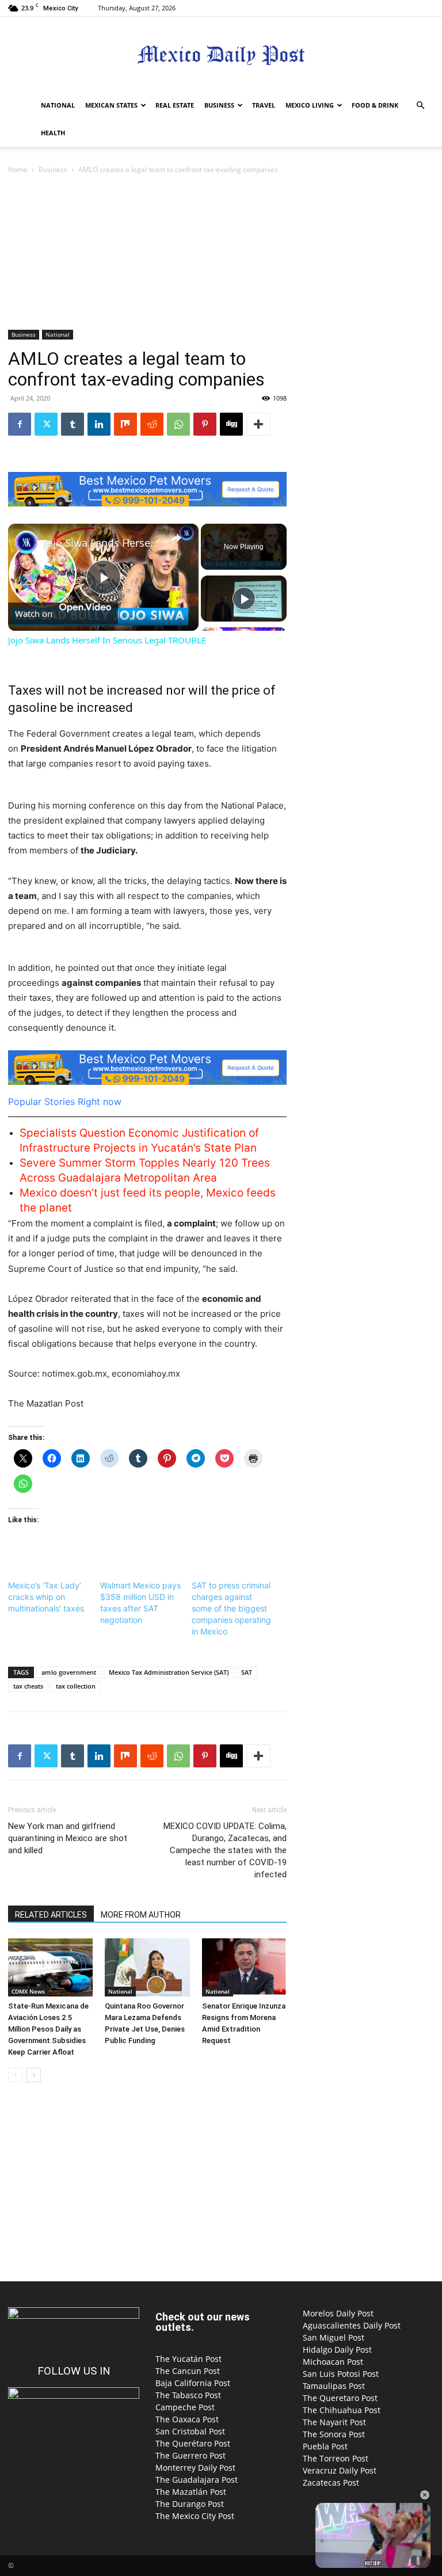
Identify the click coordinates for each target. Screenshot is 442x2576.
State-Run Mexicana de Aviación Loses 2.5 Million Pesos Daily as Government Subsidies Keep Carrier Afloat (48, 2029)
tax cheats (28, 1686)
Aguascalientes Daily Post (352, 2325)
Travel (264, 105)
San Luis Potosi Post (341, 2374)
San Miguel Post (334, 2337)
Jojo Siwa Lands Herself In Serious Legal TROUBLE (102, 543)
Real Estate (175, 105)
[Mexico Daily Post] (221, 55)
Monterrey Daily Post (195, 2468)
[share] (176, 538)
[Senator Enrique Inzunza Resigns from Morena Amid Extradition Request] (244, 1967)
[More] (258, 424)
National (58, 105)
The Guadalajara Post (197, 2480)
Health (53, 133)
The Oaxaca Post (187, 2419)
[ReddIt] (152, 424)
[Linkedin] (99, 424)
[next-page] (34, 2075)
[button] (420, 106)
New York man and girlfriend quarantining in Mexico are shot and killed (68, 1838)
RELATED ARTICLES (51, 1915)
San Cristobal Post (190, 2431)
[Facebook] (20, 424)
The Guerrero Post (190, 2455)
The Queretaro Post (340, 2398)
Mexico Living (310, 105)
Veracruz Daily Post (340, 2470)
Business (219, 105)
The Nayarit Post (334, 2422)
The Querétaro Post (193, 2443)
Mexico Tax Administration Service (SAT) (169, 1672)
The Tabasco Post (188, 2395)
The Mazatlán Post (191, 2492)
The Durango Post (190, 2504)
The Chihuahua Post (342, 2410)
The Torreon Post (336, 2458)
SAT (247, 1672)
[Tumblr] (73, 424)
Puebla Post (325, 2446)
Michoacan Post (333, 2362)
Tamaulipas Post (334, 2386)
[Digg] (231, 424)
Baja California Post (193, 2383)
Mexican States (111, 105)
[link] (26, 542)
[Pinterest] (205, 424)
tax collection (76, 1686)
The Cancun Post (188, 2371)
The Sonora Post (334, 2434)
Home (18, 169)
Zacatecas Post (331, 2482)
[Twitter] (46, 424)
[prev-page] (15, 2075)
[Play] (244, 599)
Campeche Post (185, 2407)
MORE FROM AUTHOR (141, 1915)
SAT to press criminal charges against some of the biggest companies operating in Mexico (231, 1608)
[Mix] (125, 424)
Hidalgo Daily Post (337, 2350)
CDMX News (28, 1991)
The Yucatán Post (188, 2359)
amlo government (69, 1672)
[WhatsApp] (178, 424)
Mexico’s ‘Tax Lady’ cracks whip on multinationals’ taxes (46, 1597)
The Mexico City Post (195, 2516)
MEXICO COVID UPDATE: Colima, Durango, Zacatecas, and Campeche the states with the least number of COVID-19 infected (225, 1850)
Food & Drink (375, 105)
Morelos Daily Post (338, 2313)
